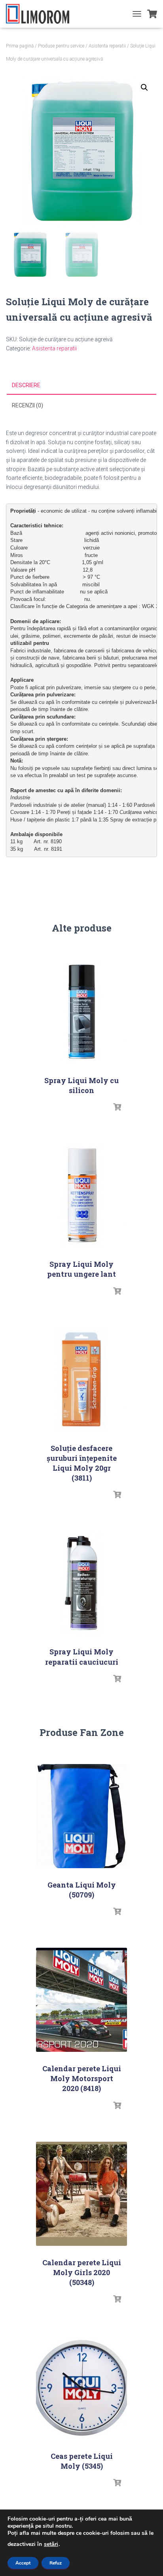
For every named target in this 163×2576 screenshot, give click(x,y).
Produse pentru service (61, 46)
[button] (144, 87)
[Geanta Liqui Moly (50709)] (81, 1816)
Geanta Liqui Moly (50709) (82, 1890)
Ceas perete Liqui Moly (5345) (82, 2461)
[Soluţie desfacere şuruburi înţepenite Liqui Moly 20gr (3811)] (81, 1379)
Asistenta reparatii (107, 46)
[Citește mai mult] (117, 1107)
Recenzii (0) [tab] (27, 405)
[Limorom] (41, 14)
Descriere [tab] (26, 385)
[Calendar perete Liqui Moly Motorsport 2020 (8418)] (81, 2000)
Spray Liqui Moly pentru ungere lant (81, 1269)
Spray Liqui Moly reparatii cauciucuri (82, 1657)
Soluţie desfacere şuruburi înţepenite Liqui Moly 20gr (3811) (82, 1463)
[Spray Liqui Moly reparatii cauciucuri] (81, 1583)
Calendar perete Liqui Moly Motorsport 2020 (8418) (82, 2078)
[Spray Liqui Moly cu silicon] (81, 1012)
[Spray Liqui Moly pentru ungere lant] (81, 1195)
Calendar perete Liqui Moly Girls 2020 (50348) (82, 2272)
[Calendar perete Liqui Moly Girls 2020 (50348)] (81, 2194)
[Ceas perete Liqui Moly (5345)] (81, 2387)
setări (51, 2544)
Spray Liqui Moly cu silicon (81, 1085)
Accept (23, 2563)
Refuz (56, 2563)
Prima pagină (20, 46)
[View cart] (152, 14)
